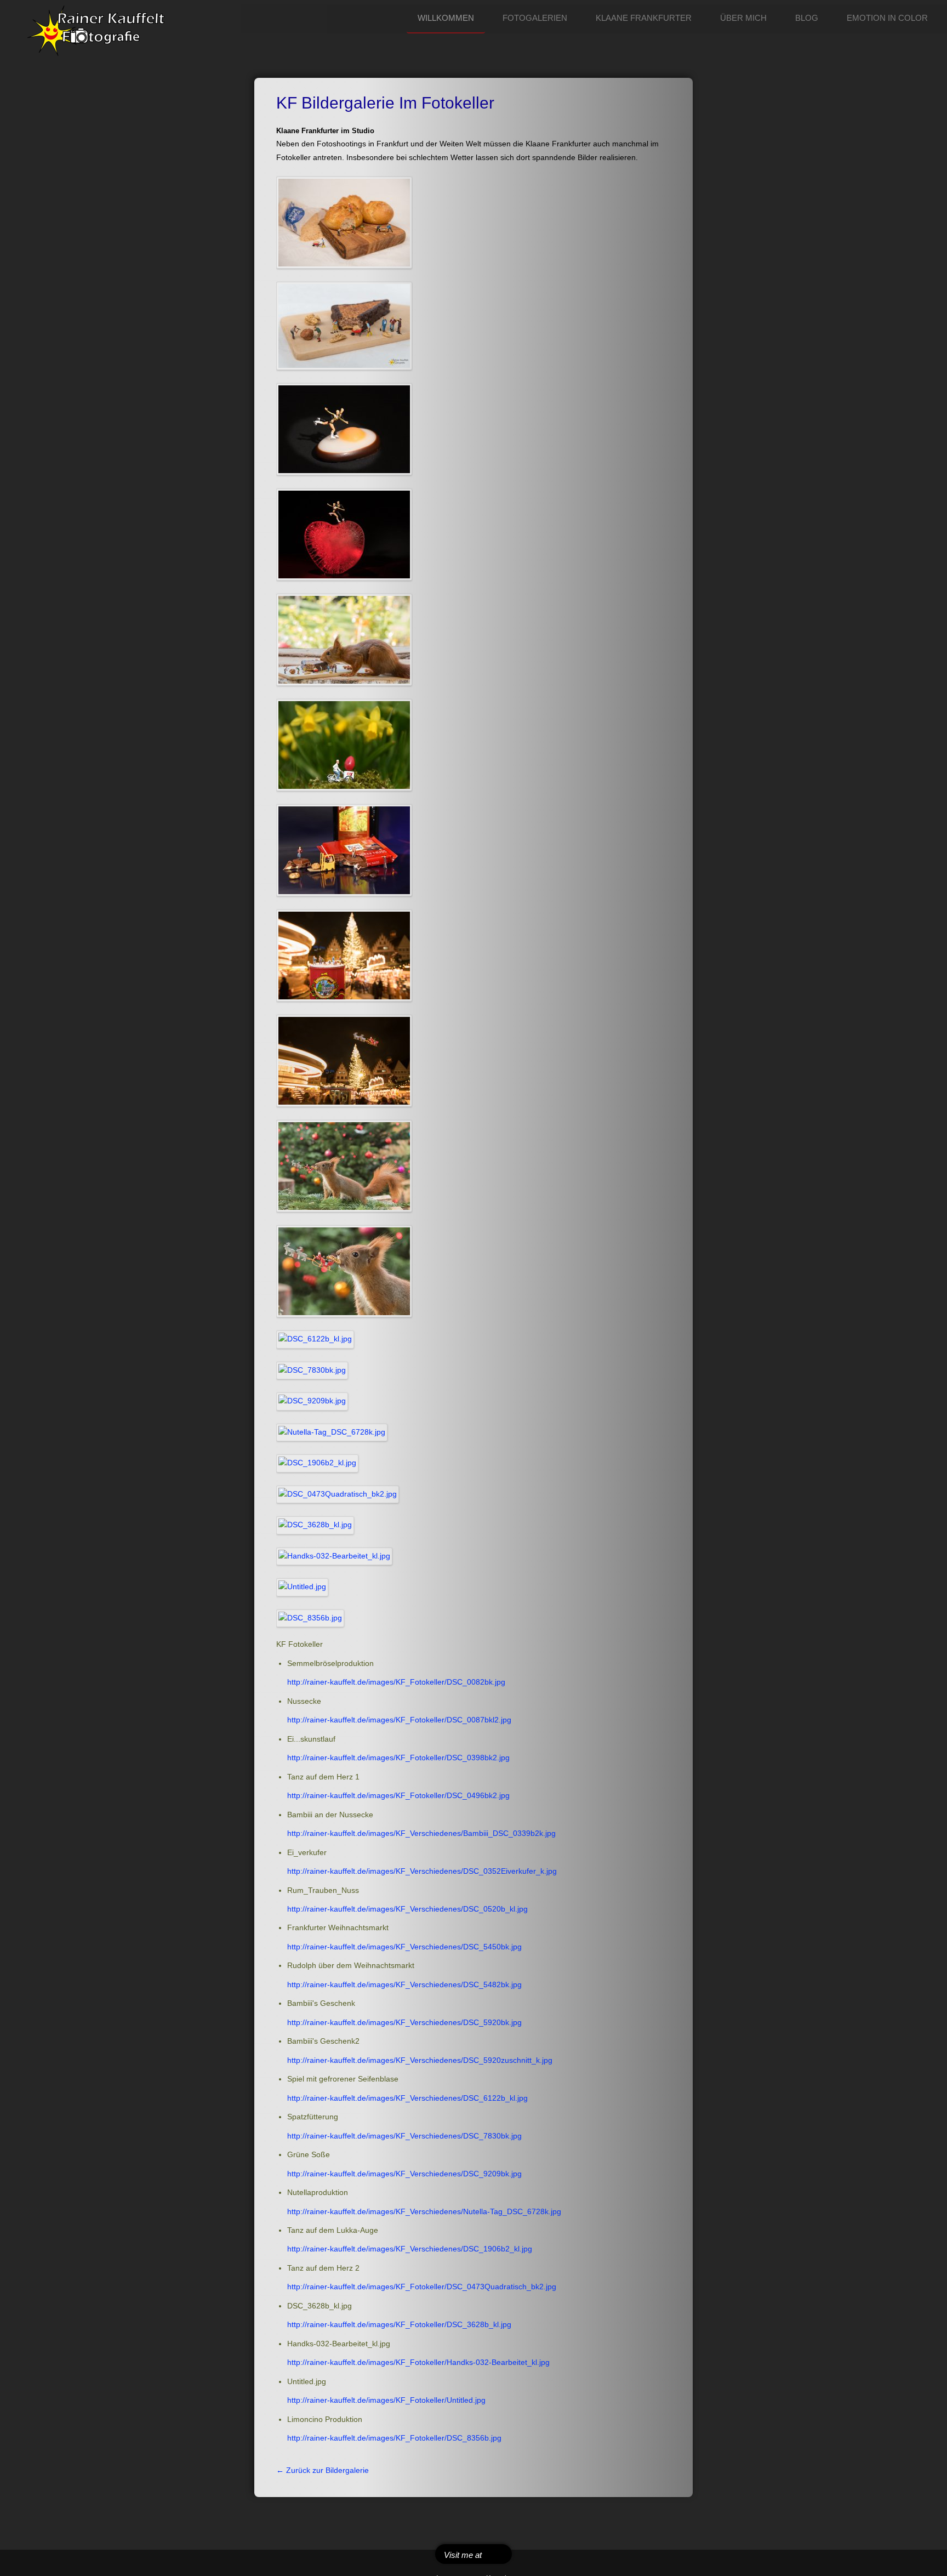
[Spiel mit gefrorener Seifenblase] (315, 1339)
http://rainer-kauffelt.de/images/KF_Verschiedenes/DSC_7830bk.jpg (404, 2136)
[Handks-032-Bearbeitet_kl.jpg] (335, 1556)
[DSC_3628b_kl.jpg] (315, 1525)
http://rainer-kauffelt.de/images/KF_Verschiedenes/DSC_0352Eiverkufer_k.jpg (422, 1871)
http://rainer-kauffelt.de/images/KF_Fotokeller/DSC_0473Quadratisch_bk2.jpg (422, 2287)
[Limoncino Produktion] (310, 1617)
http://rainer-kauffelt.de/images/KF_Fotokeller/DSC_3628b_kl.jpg (399, 2325)
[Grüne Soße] (312, 1401)
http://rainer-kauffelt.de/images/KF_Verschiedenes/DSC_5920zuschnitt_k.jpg (420, 2060)
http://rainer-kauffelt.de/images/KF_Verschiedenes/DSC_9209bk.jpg (404, 2174)
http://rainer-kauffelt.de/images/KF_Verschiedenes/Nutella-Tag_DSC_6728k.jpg (424, 2212)
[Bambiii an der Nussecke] (344, 639)
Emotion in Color (887, 18)
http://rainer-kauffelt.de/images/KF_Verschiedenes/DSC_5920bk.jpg (404, 2023)
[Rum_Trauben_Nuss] (344, 850)
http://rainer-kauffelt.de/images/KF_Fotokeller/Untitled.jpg (386, 2400)
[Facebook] (495, 2554)
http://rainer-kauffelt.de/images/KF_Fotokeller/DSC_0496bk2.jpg (398, 1796)
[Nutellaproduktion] (332, 1432)
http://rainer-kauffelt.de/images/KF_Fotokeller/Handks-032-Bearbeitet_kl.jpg (418, 2362)
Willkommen (446, 18)
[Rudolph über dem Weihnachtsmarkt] (344, 1060)
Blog (807, 18)
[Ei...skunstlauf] (344, 429)
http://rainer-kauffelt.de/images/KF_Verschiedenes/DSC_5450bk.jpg (404, 1947)
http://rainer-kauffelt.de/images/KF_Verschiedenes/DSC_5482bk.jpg (404, 1985)
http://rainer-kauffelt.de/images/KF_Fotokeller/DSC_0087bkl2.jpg (399, 1720)
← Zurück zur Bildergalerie (323, 2470)
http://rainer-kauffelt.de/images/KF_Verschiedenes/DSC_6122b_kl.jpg (407, 2098)
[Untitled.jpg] (303, 1587)
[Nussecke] (344, 325)
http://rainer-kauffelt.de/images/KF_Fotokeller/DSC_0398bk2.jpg (398, 1758)
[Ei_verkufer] (344, 745)
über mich (743, 18)
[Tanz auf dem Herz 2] (338, 1494)
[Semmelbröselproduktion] (344, 222)
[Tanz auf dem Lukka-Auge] (318, 1463)
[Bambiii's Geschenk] (344, 1166)
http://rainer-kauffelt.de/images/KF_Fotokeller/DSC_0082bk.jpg (396, 1682)
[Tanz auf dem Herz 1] (344, 534)
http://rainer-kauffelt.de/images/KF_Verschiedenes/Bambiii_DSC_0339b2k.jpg (421, 1833)
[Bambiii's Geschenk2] (344, 1271)
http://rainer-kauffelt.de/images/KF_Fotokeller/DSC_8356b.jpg (394, 2438)
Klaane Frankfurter (644, 18)
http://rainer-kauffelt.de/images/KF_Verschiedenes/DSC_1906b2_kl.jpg (410, 2249)
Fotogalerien (535, 18)
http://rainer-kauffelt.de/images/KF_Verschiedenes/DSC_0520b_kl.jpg (407, 1909)
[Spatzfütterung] (312, 1370)
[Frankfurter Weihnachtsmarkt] (344, 955)
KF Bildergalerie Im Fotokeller (385, 103)
